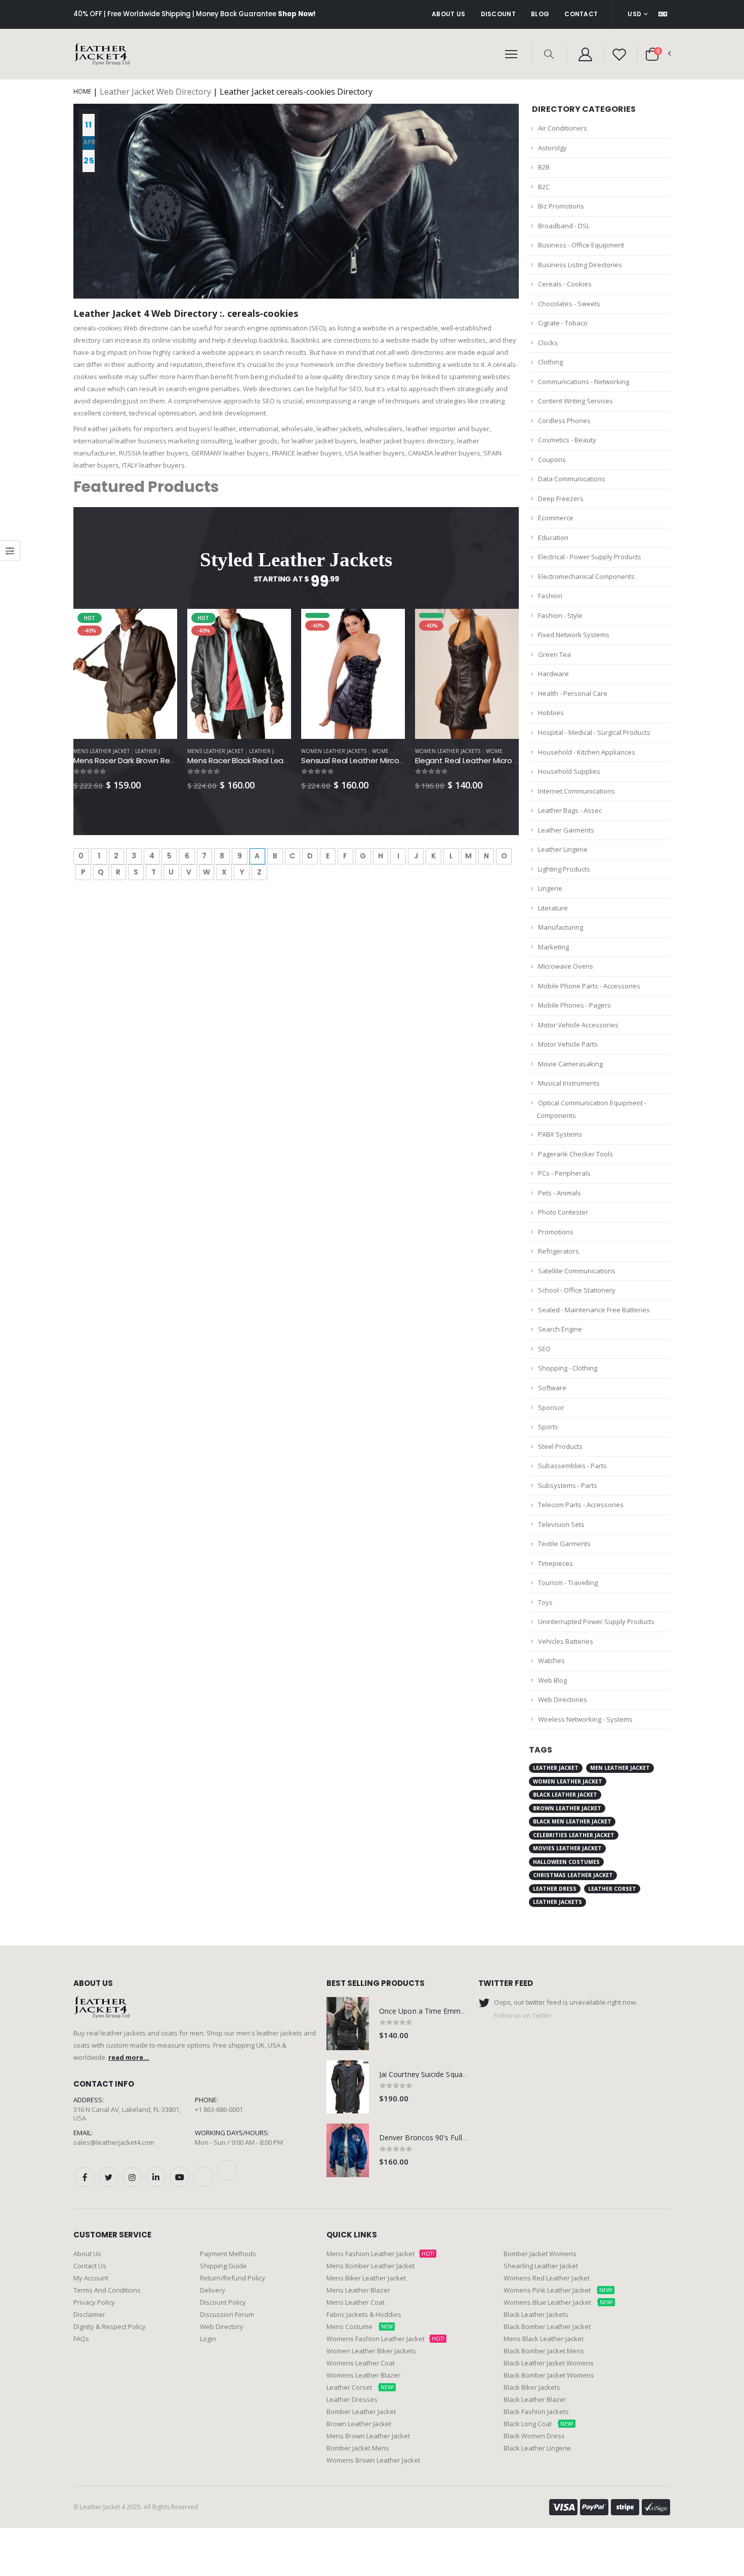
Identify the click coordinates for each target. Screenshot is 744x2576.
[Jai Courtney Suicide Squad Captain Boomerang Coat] (348, 2087)
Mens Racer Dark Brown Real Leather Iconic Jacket (165, 760)
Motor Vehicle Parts (568, 1044)
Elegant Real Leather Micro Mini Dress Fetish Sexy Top (512, 760)
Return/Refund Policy (233, 2278)
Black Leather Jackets (536, 2314)
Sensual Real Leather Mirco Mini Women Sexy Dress (394, 760)
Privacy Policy (94, 2302)
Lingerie (550, 888)
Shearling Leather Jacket (541, 2266)
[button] (549, 54)
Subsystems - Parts (568, 1485)
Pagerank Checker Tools (575, 1154)
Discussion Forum (227, 2314)
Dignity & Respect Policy (110, 2326)
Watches (551, 1660)
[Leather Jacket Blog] (203, 2177)
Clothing (550, 362)
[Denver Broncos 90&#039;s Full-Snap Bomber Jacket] (348, 2150)
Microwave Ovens (566, 966)
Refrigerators (559, 1251)
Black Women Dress (534, 2436)
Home (82, 91)
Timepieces (555, 1563)
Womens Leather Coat (361, 2363)
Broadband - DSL (564, 226)
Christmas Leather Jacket (573, 1875)
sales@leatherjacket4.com (114, 2142)
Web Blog (552, 1680)
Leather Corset (612, 1889)
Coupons (552, 460)
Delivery (213, 2290)
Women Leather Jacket (568, 1781)
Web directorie (146, 328)
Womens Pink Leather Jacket (558, 2290)
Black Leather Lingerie (537, 2448)
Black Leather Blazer (535, 2399)
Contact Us (90, 2266)
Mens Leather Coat (356, 2302)
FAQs (81, 2339)
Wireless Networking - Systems (585, 1719)
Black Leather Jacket (565, 1795)
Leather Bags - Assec (570, 810)
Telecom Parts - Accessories (581, 1505)
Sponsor (551, 1407)
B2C (544, 187)
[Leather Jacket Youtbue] (180, 2177)
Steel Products (560, 1446)
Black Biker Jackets (532, 2387)
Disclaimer (89, 2314)
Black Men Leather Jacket (572, 1821)
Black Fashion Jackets (536, 2412)
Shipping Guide (223, 2266)
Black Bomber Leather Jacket (547, 2326)
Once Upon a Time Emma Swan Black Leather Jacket (467, 2011)
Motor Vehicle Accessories (578, 1025)
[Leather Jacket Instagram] (132, 2177)
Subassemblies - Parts (572, 1466)
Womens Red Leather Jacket (547, 2278)
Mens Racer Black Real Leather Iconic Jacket (268, 760)
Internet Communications (576, 791)
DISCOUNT (498, 14)
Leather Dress (555, 1889)
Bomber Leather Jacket (361, 2412)
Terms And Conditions (107, 2290)
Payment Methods (228, 2254)
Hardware (553, 674)
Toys (545, 1602)
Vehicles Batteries (566, 1641)
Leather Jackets (157, 751)
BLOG (540, 14)
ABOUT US (448, 14)
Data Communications (572, 479)
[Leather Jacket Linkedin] (156, 2177)
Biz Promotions (561, 206)
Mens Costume (360, 2326)
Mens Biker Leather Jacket (366, 2278)
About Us (87, 2254)
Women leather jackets (334, 751)
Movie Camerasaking (570, 1064)
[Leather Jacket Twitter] (108, 2177)
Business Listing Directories (580, 265)
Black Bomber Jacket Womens (549, 2375)
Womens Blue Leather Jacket (558, 2302)
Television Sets (561, 1524)
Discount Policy (223, 2302)
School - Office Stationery (577, 1290)
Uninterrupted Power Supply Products (596, 1622)
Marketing (553, 947)
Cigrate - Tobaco (563, 323)
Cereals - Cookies (565, 284)
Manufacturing (561, 927)
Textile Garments (564, 1544)
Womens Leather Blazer (363, 2375)
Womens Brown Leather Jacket (373, 2460)
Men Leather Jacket (620, 1768)
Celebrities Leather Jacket (574, 1835)
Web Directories (563, 1699)
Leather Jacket (556, 1768)
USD (634, 14)
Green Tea (554, 654)
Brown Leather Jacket (567, 1808)
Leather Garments (566, 830)
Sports (548, 1427)
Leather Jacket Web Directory (155, 92)
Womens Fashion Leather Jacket (385, 2339)
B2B (544, 167)
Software (552, 1388)
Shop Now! (297, 14)
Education (553, 537)
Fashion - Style (560, 615)
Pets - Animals (560, 1193)
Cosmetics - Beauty (567, 440)
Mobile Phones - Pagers (574, 1005)
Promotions (556, 1232)
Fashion (550, 596)
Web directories (267, 389)
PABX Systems (560, 1134)
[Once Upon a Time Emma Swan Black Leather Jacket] (348, 2024)
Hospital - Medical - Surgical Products (594, 732)
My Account (91, 2278)
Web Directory (222, 2326)
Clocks (548, 343)
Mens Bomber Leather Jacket (370, 2266)
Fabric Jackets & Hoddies (364, 2314)
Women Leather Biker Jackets (371, 2351)
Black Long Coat (539, 2424)
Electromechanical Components (586, 576)
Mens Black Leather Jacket (544, 2339)
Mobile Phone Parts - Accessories (589, 986)
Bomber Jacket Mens (358, 2448)
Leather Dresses (352, 2399)
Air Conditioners (563, 128)
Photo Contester (563, 1212)
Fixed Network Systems (574, 635)
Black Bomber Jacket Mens (544, 2351)
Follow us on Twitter (523, 2015)
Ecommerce (556, 518)
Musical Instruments (569, 1083)
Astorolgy (552, 148)
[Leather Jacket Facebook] (85, 2177)
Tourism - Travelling (568, 1583)
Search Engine (560, 1329)
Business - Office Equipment (581, 245)
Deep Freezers (561, 498)
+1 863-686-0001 (219, 2109)
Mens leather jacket (101, 751)
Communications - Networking (584, 382)
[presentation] (67, 683)
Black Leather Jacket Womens (549, 2363)
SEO (544, 1349)
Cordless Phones (564, 421)
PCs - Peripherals (564, 1173)
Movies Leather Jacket (567, 1848)
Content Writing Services (575, 401)
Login (208, 2339)
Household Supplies (569, 771)
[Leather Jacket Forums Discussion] (227, 2170)
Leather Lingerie (563, 849)
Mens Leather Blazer (358, 2290)
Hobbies (551, 713)
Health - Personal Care (573, 693)
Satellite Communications (577, 1271)
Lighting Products (564, 869)
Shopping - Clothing (568, 1368)
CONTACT (581, 14)
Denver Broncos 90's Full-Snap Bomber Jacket (456, 2137)
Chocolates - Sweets (569, 304)
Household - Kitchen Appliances (587, 752)
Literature (553, 908)
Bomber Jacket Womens (540, 2254)
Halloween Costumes (566, 1862)
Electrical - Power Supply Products (590, 557)
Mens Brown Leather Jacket (368, 2436)
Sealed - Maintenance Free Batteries (594, 1310)
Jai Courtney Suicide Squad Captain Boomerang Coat (466, 2074)
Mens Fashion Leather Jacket (380, 2254)
